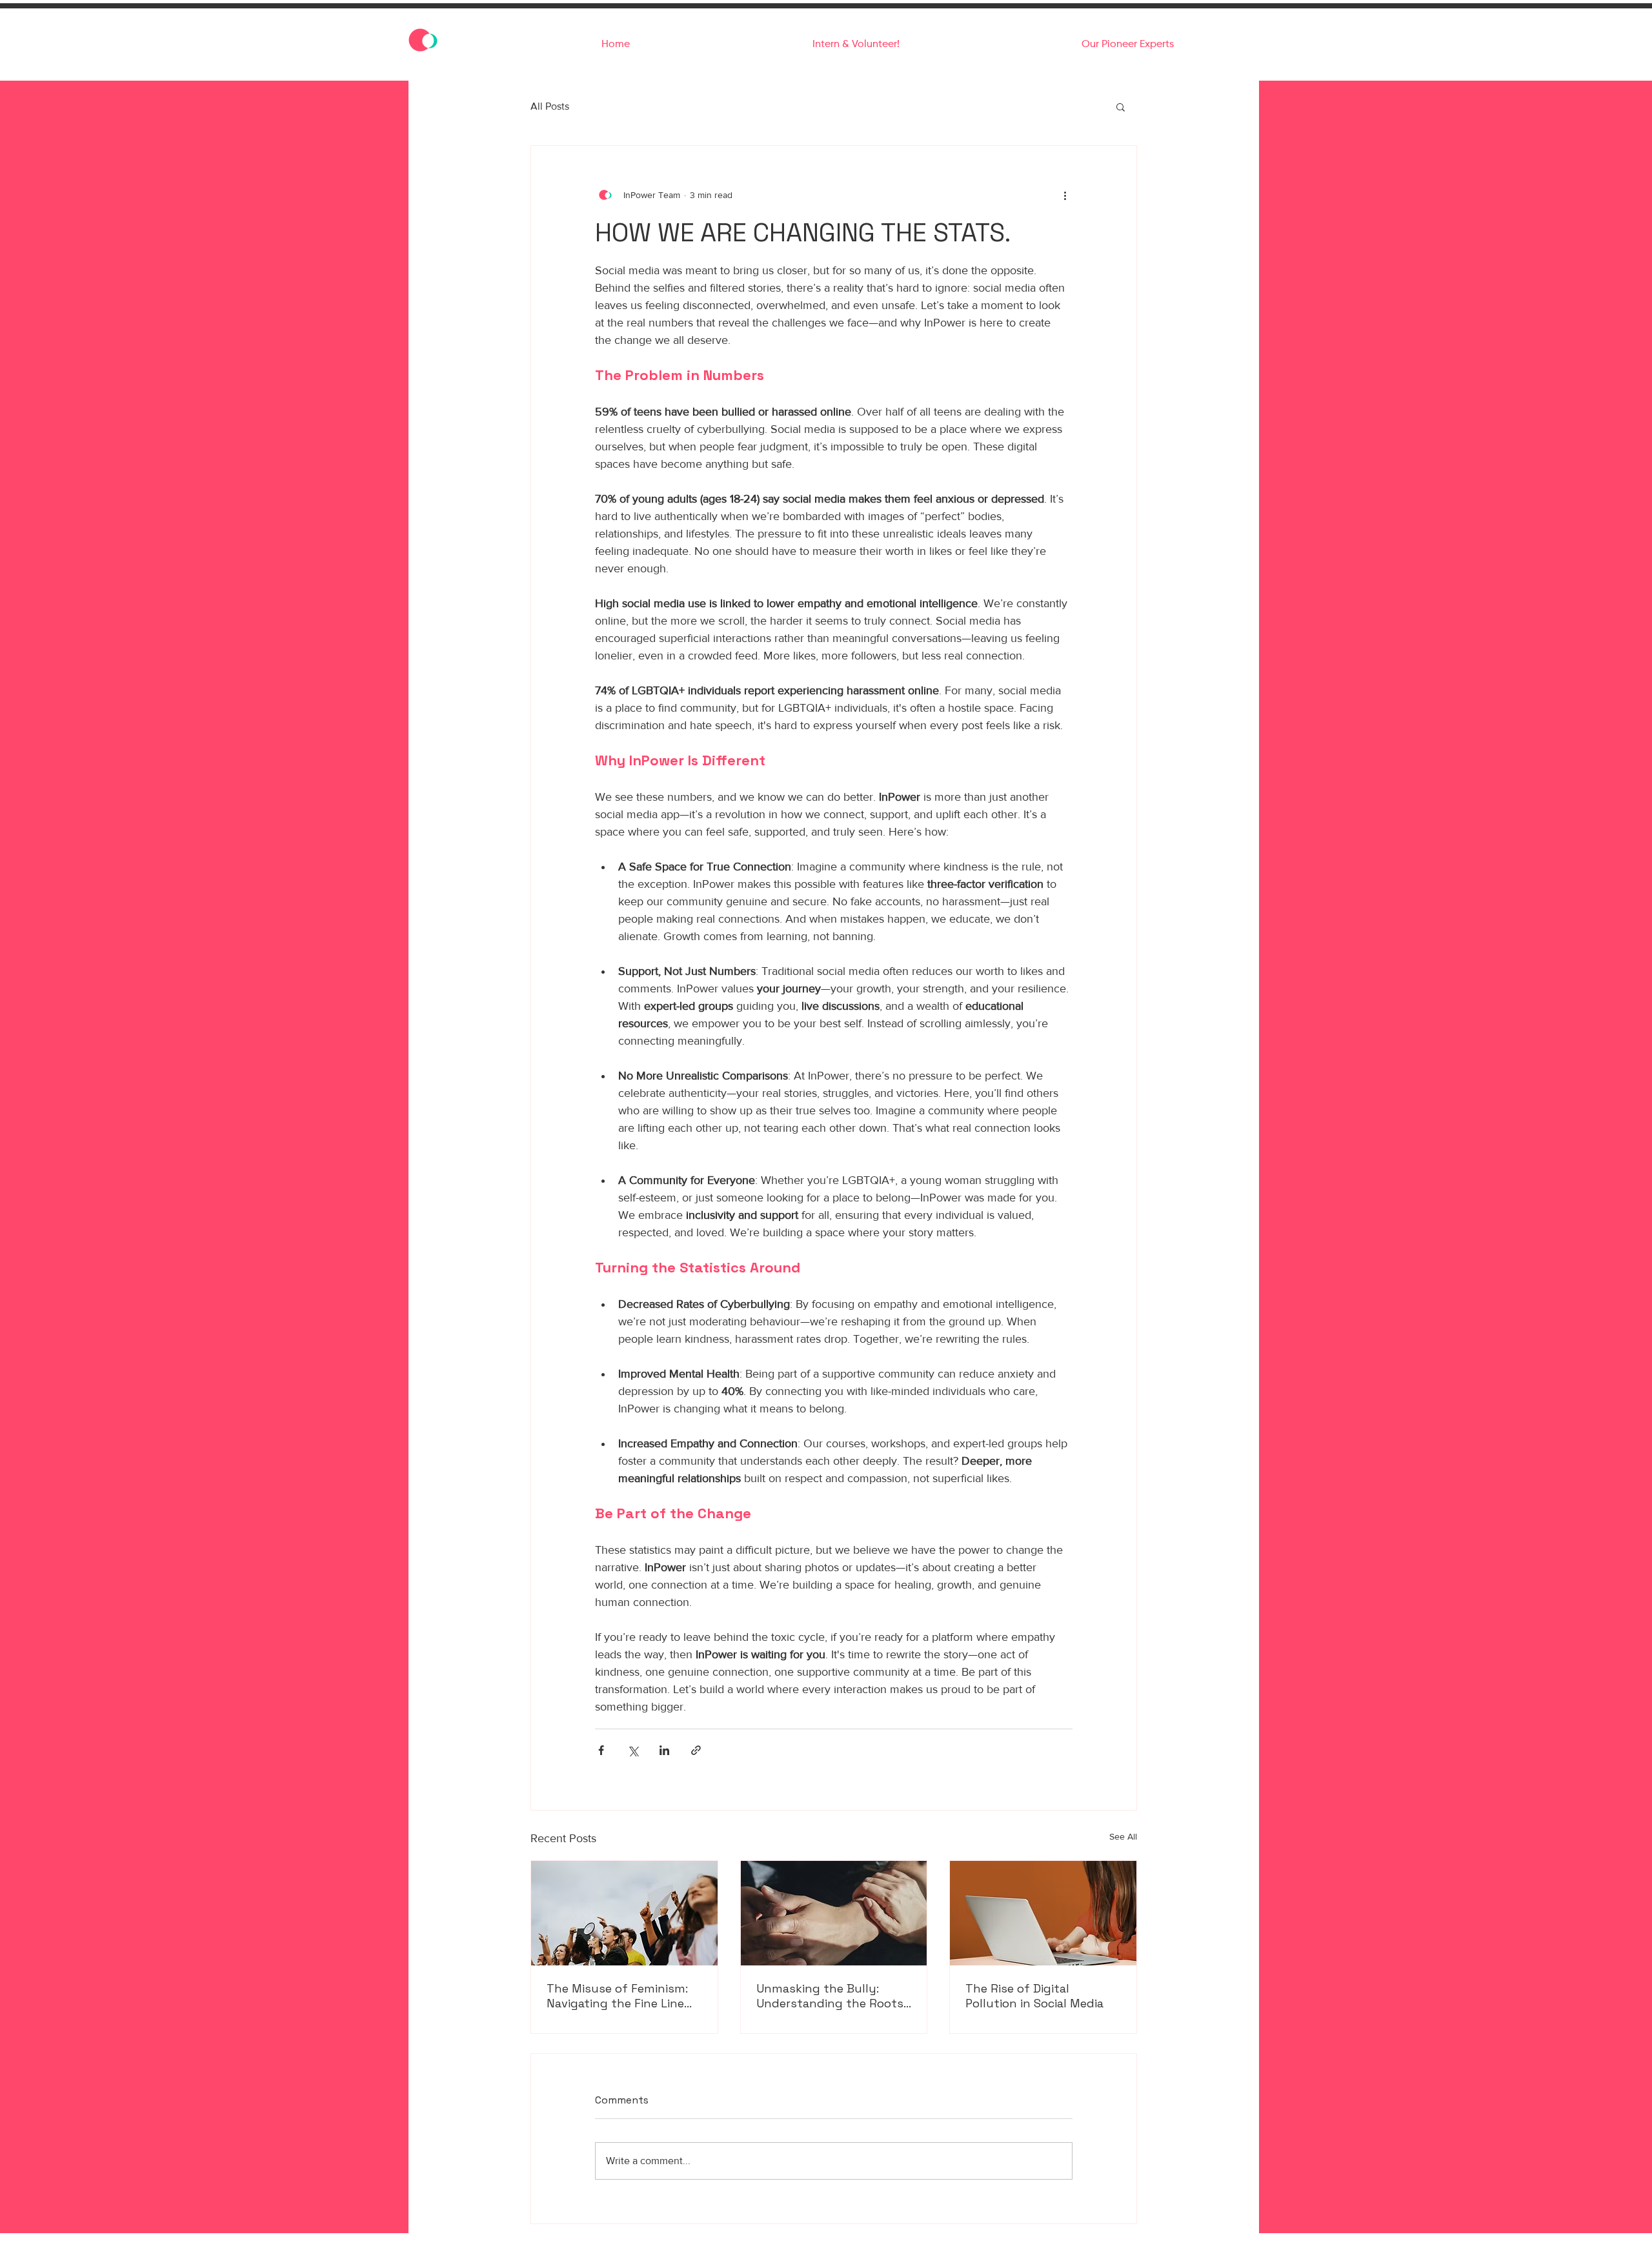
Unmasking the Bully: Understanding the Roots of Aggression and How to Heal (831, 1996)
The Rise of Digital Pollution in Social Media (1034, 1996)
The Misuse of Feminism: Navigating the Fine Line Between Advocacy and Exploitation (617, 1996)
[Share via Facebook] (601, 1750)
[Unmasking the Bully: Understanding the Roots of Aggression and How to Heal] (834, 1913)
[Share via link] (696, 1750)
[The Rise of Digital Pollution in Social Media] (1043, 1913)
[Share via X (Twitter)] (633, 1750)
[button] (1121, 106)
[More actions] (1065, 195)
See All (1123, 1836)
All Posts (550, 106)
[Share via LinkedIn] (664, 1750)
